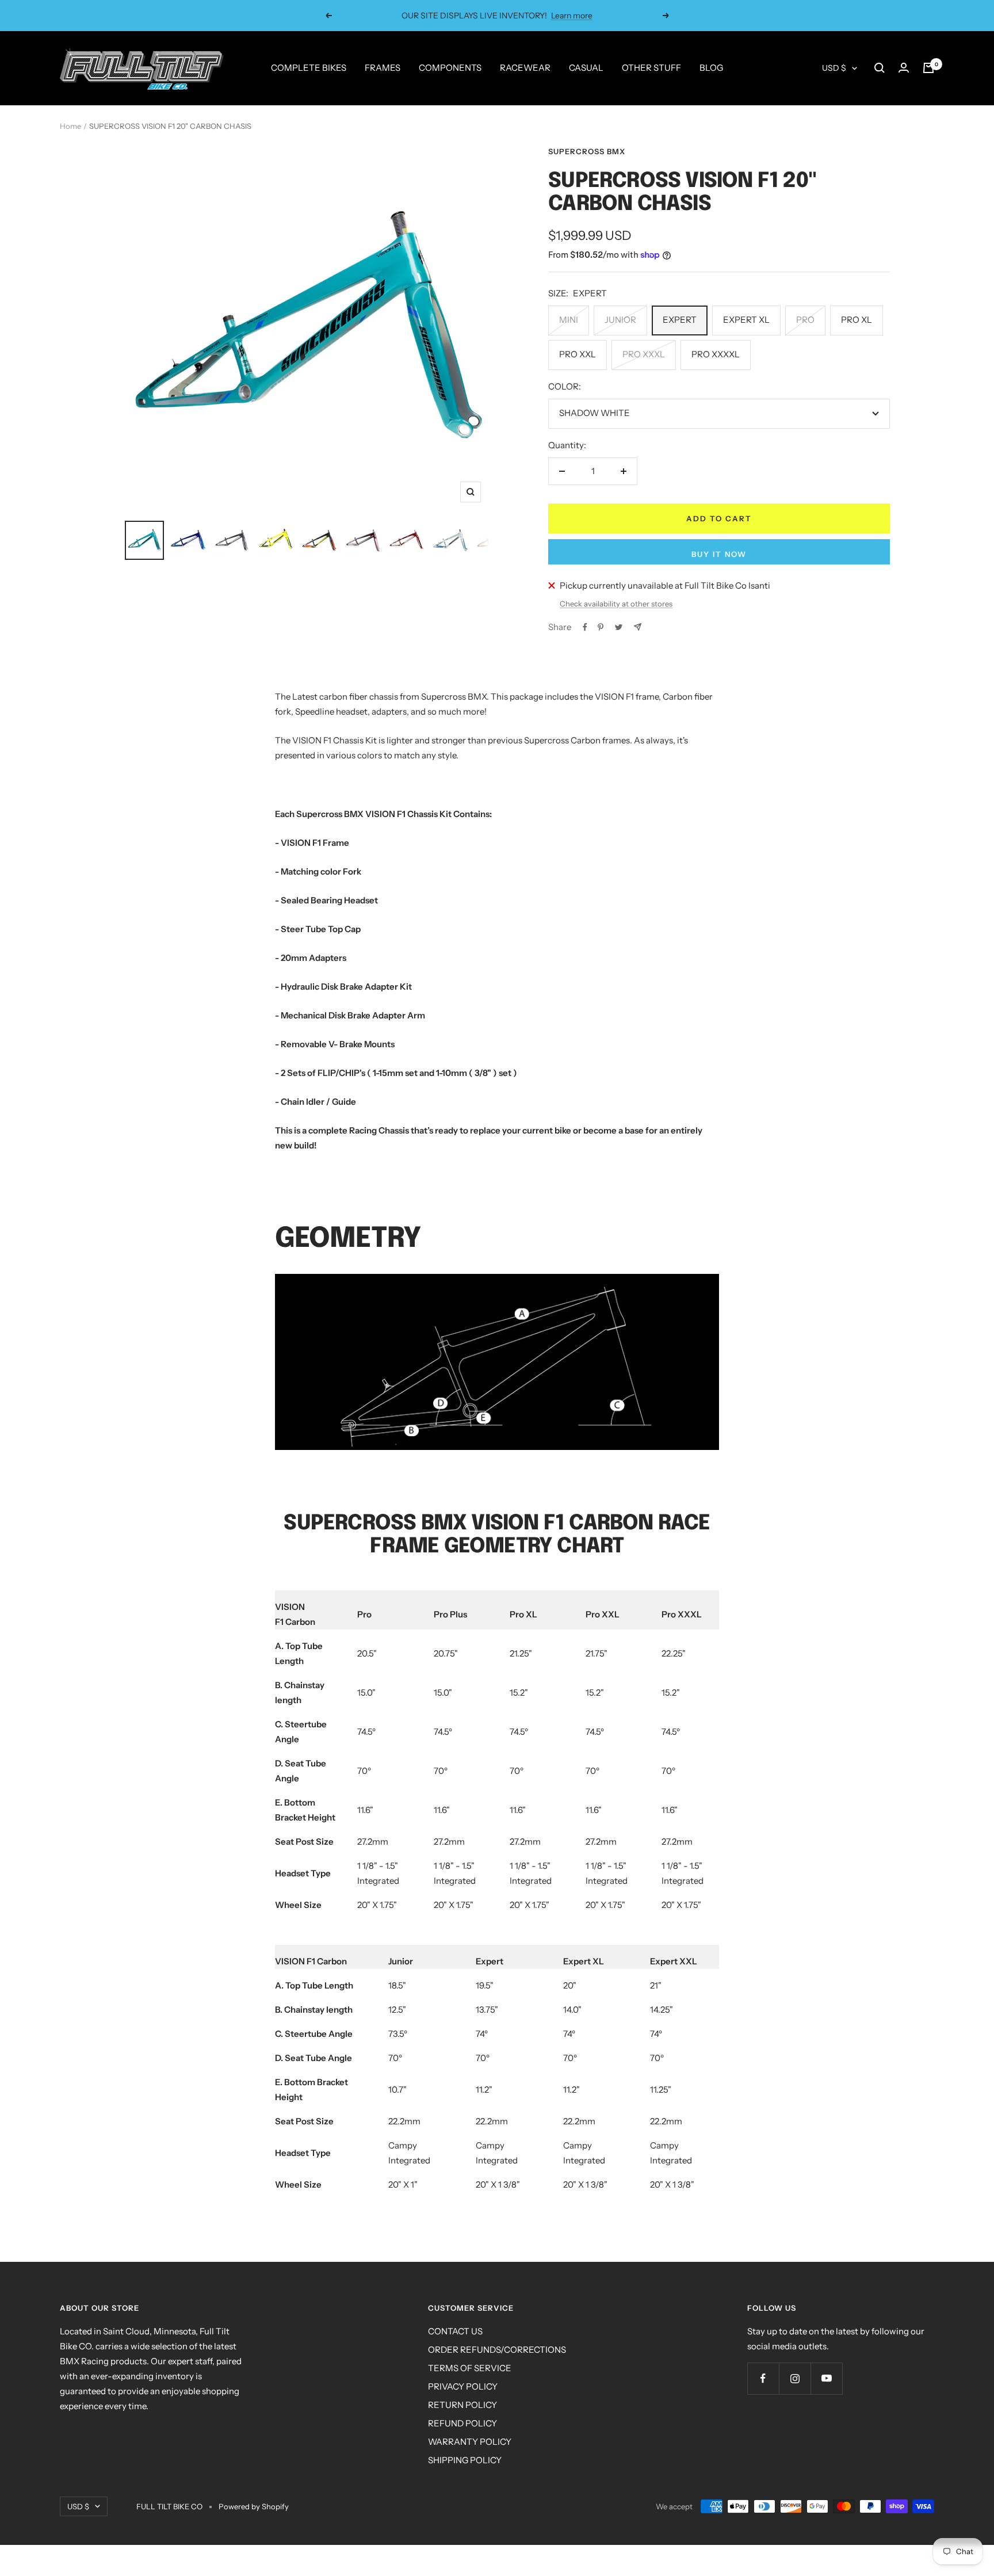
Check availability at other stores (616, 604)
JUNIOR (620, 320)
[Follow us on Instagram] (795, 2378)
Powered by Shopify (254, 2506)
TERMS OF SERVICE (470, 2368)
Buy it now (719, 554)
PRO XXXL (644, 354)
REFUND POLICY (462, 2423)
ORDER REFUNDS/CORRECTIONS (497, 2350)
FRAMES (383, 68)
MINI (569, 320)
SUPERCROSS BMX (587, 151)
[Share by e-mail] (638, 627)
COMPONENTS (450, 68)
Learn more (564, 16)
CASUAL (586, 68)
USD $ (834, 68)
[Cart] (928, 68)
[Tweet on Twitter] (619, 627)
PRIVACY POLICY (463, 2386)
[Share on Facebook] (585, 627)
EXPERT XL (746, 320)
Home (70, 126)
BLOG (711, 68)
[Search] (880, 68)
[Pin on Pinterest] (601, 627)
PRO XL (857, 320)
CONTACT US (455, 2331)
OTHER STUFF (651, 68)
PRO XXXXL (716, 354)
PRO (805, 320)
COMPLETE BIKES (309, 68)
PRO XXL (578, 354)
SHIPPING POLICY (465, 2460)
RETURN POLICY (462, 2405)
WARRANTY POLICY (470, 2442)
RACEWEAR (525, 68)
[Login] (904, 68)
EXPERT (680, 320)
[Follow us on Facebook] (763, 2378)
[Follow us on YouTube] (826, 2378)
